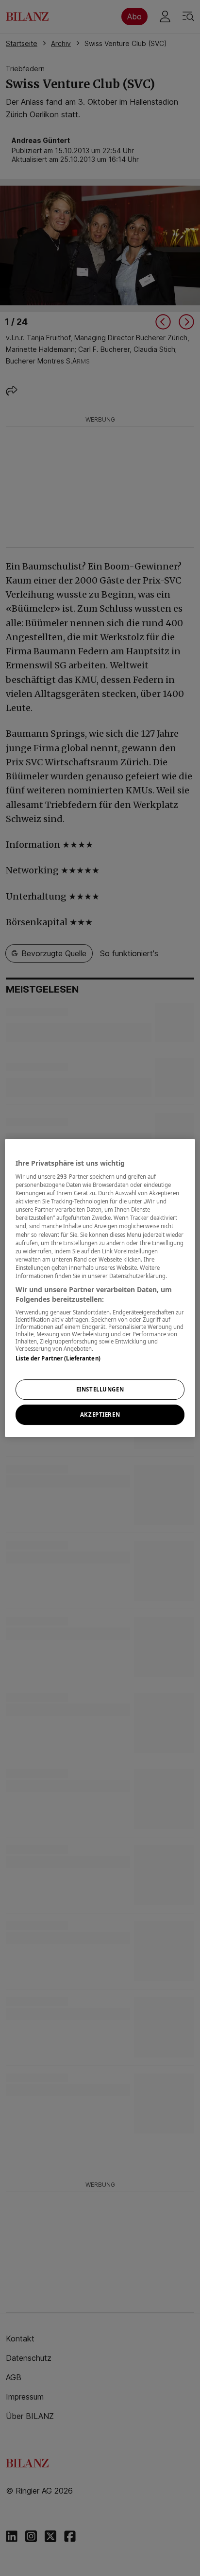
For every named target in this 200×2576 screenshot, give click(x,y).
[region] (100, 1288)
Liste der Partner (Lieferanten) (58, 1358)
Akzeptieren (100, 1414)
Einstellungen (100, 1390)
